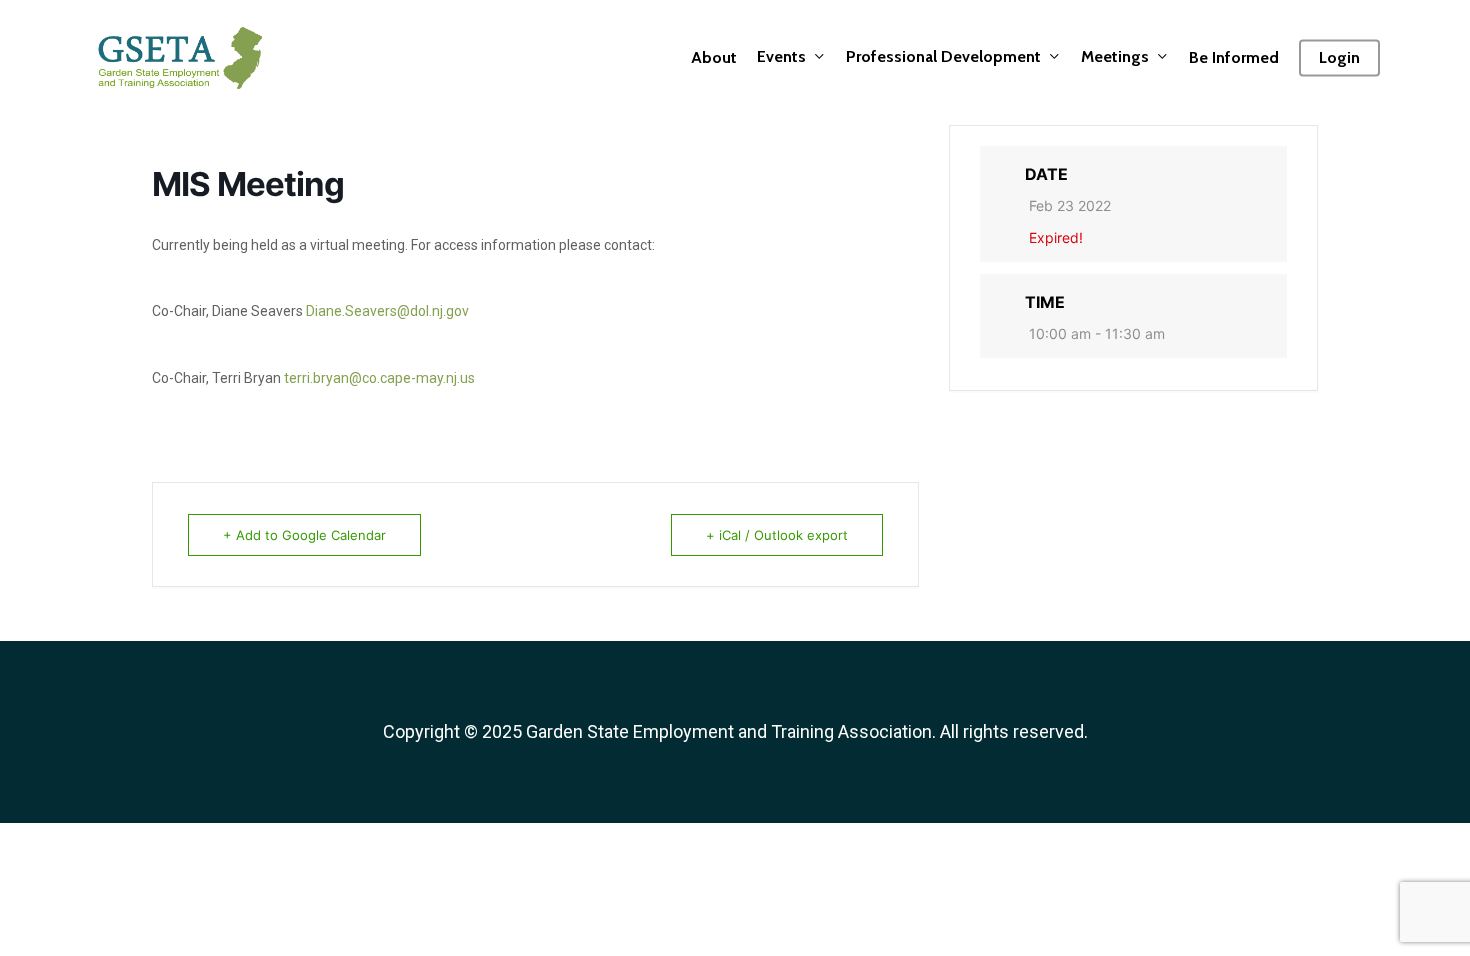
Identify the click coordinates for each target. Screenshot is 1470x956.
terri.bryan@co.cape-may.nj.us (379, 378)
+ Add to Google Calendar (304, 535)
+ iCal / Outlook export (777, 535)
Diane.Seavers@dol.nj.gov (387, 311)
